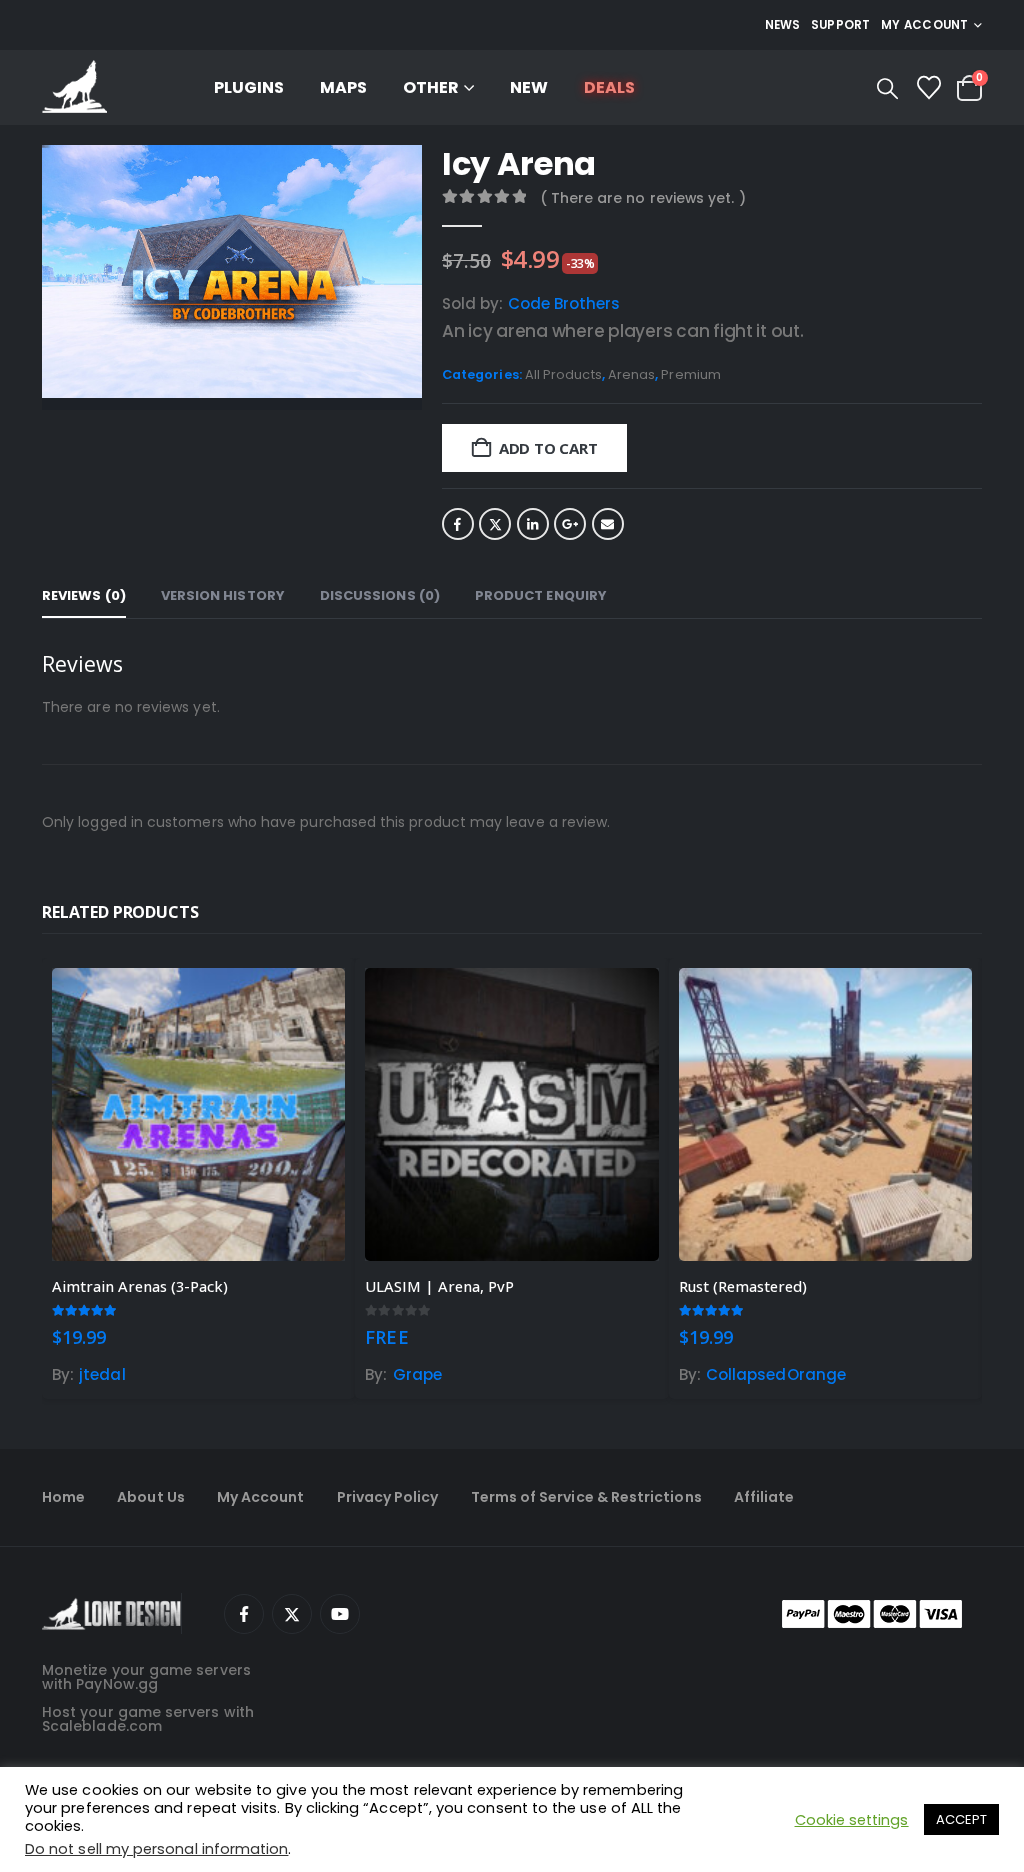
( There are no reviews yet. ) (643, 198)
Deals (609, 87)
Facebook (458, 524)
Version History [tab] (223, 595)
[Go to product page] (198, 1114)
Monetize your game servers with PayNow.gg (146, 1677)
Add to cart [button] (312, 1001)
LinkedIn (533, 524)
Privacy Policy (388, 1497)
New (529, 87)
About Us (151, 1497)
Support (841, 25)
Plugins (249, 87)
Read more (626, 1001)
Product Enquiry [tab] (541, 595)
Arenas (631, 374)
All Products (563, 374)
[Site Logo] (74, 87)
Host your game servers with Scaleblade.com (148, 1719)
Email (608, 524)
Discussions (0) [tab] (380, 595)
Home (63, 1497)
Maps (343, 87)
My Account (261, 1497)
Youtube (340, 1614)
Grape (417, 1374)
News (783, 25)
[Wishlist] (928, 88)
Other (431, 87)
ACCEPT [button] (961, 1819)
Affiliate (764, 1497)
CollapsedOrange (776, 1374)
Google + (570, 524)
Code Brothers (564, 303)
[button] (887, 89)
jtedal (102, 1374)
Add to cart (548, 448)
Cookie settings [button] (852, 1820)
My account (925, 25)
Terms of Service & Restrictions (586, 1497)
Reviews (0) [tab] (84, 595)
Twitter (495, 524)
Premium (691, 374)
